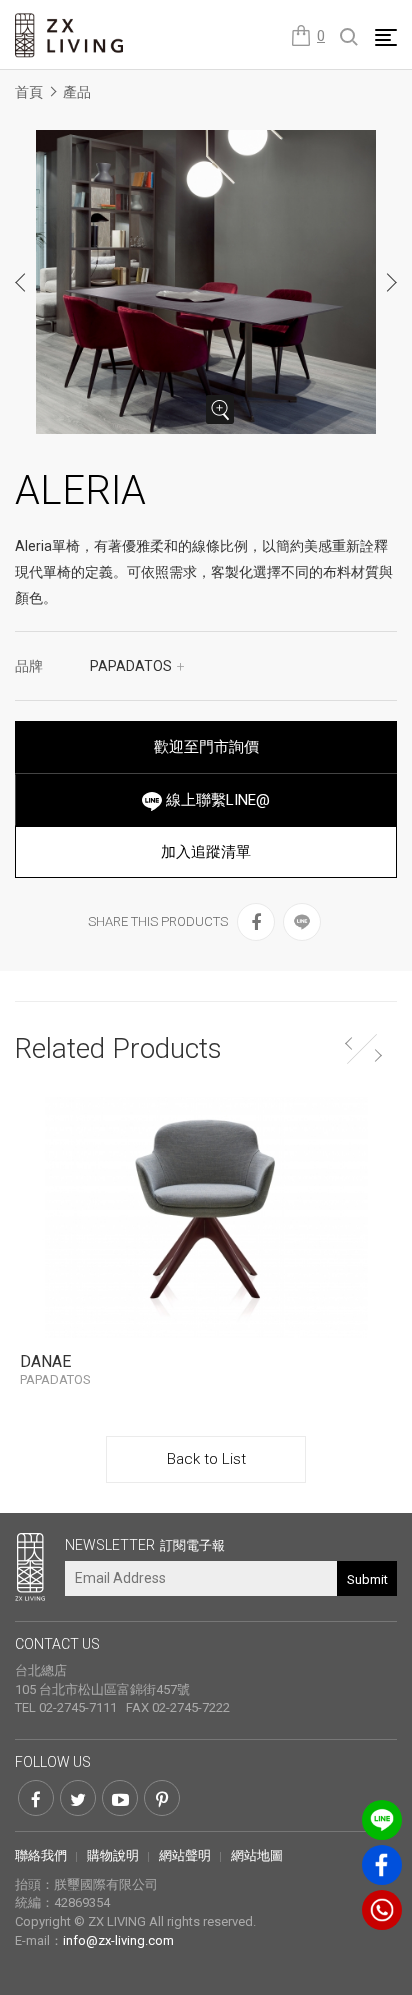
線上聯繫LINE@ (216, 800)
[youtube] (120, 1798)
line (382, 1820)
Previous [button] (21, 282)
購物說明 (113, 1855)
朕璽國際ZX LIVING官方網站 (70, 35)
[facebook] (256, 922)
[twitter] (78, 1798)
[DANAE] (206, 1217)
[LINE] (302, 922)
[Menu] (386, 37)
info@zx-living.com (118, 1940)
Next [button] (391, 282)
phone (382, 1910)
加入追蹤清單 (206, 852)
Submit (367, 1579)
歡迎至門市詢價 (206, 747)
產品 (77, 92)
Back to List (206, 1459)
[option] (206, 282)
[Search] (350, 38)
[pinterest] (162, 1798)
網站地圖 (257, 1855)
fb (382, 1865)
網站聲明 (185, 1855)
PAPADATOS (137, 666)
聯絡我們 (41, 1855)
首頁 (29, 92)
